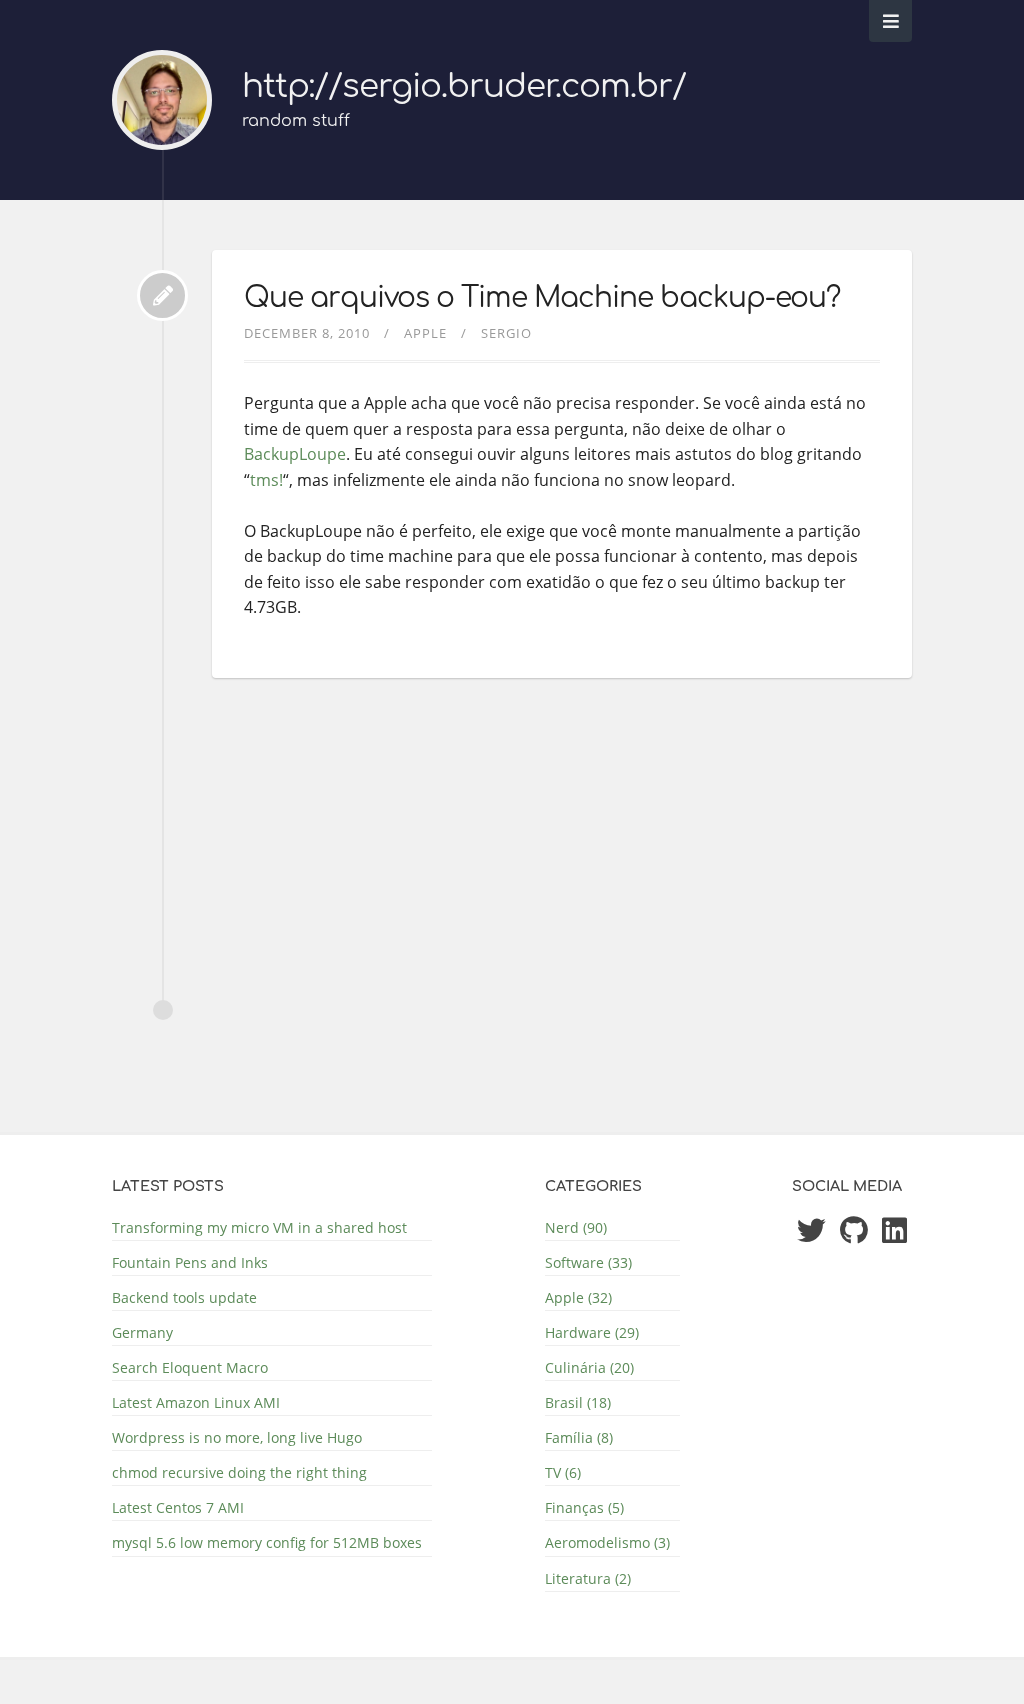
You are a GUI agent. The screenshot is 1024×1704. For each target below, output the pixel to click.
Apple (425, 333)
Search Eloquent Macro (190, 1367)
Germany (142, 1332)
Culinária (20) (589, 1367)
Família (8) (579, 1437)
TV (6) (563, 1472)
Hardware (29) (592, 1332)
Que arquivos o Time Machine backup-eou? (542, 298)
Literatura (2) (588, 1578)
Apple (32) (578, 1297)
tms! (266, 480)
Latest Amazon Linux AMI (196, 1402)
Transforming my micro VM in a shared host (259, 1227)
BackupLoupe (295, 454)
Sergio (506, 333)
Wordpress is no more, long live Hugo (237, 1437)
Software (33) (588, 1262)
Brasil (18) (578, 1402)
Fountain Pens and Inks (190, 1262)
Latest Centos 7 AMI (178, 1507)
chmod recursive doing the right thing (239, 1472)
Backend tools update (184, 1297)
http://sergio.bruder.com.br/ (464, 86)
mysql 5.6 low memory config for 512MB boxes (267, 1542)
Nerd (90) (576, 1227)
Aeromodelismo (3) (607, 1542)
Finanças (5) (584, 1507)
